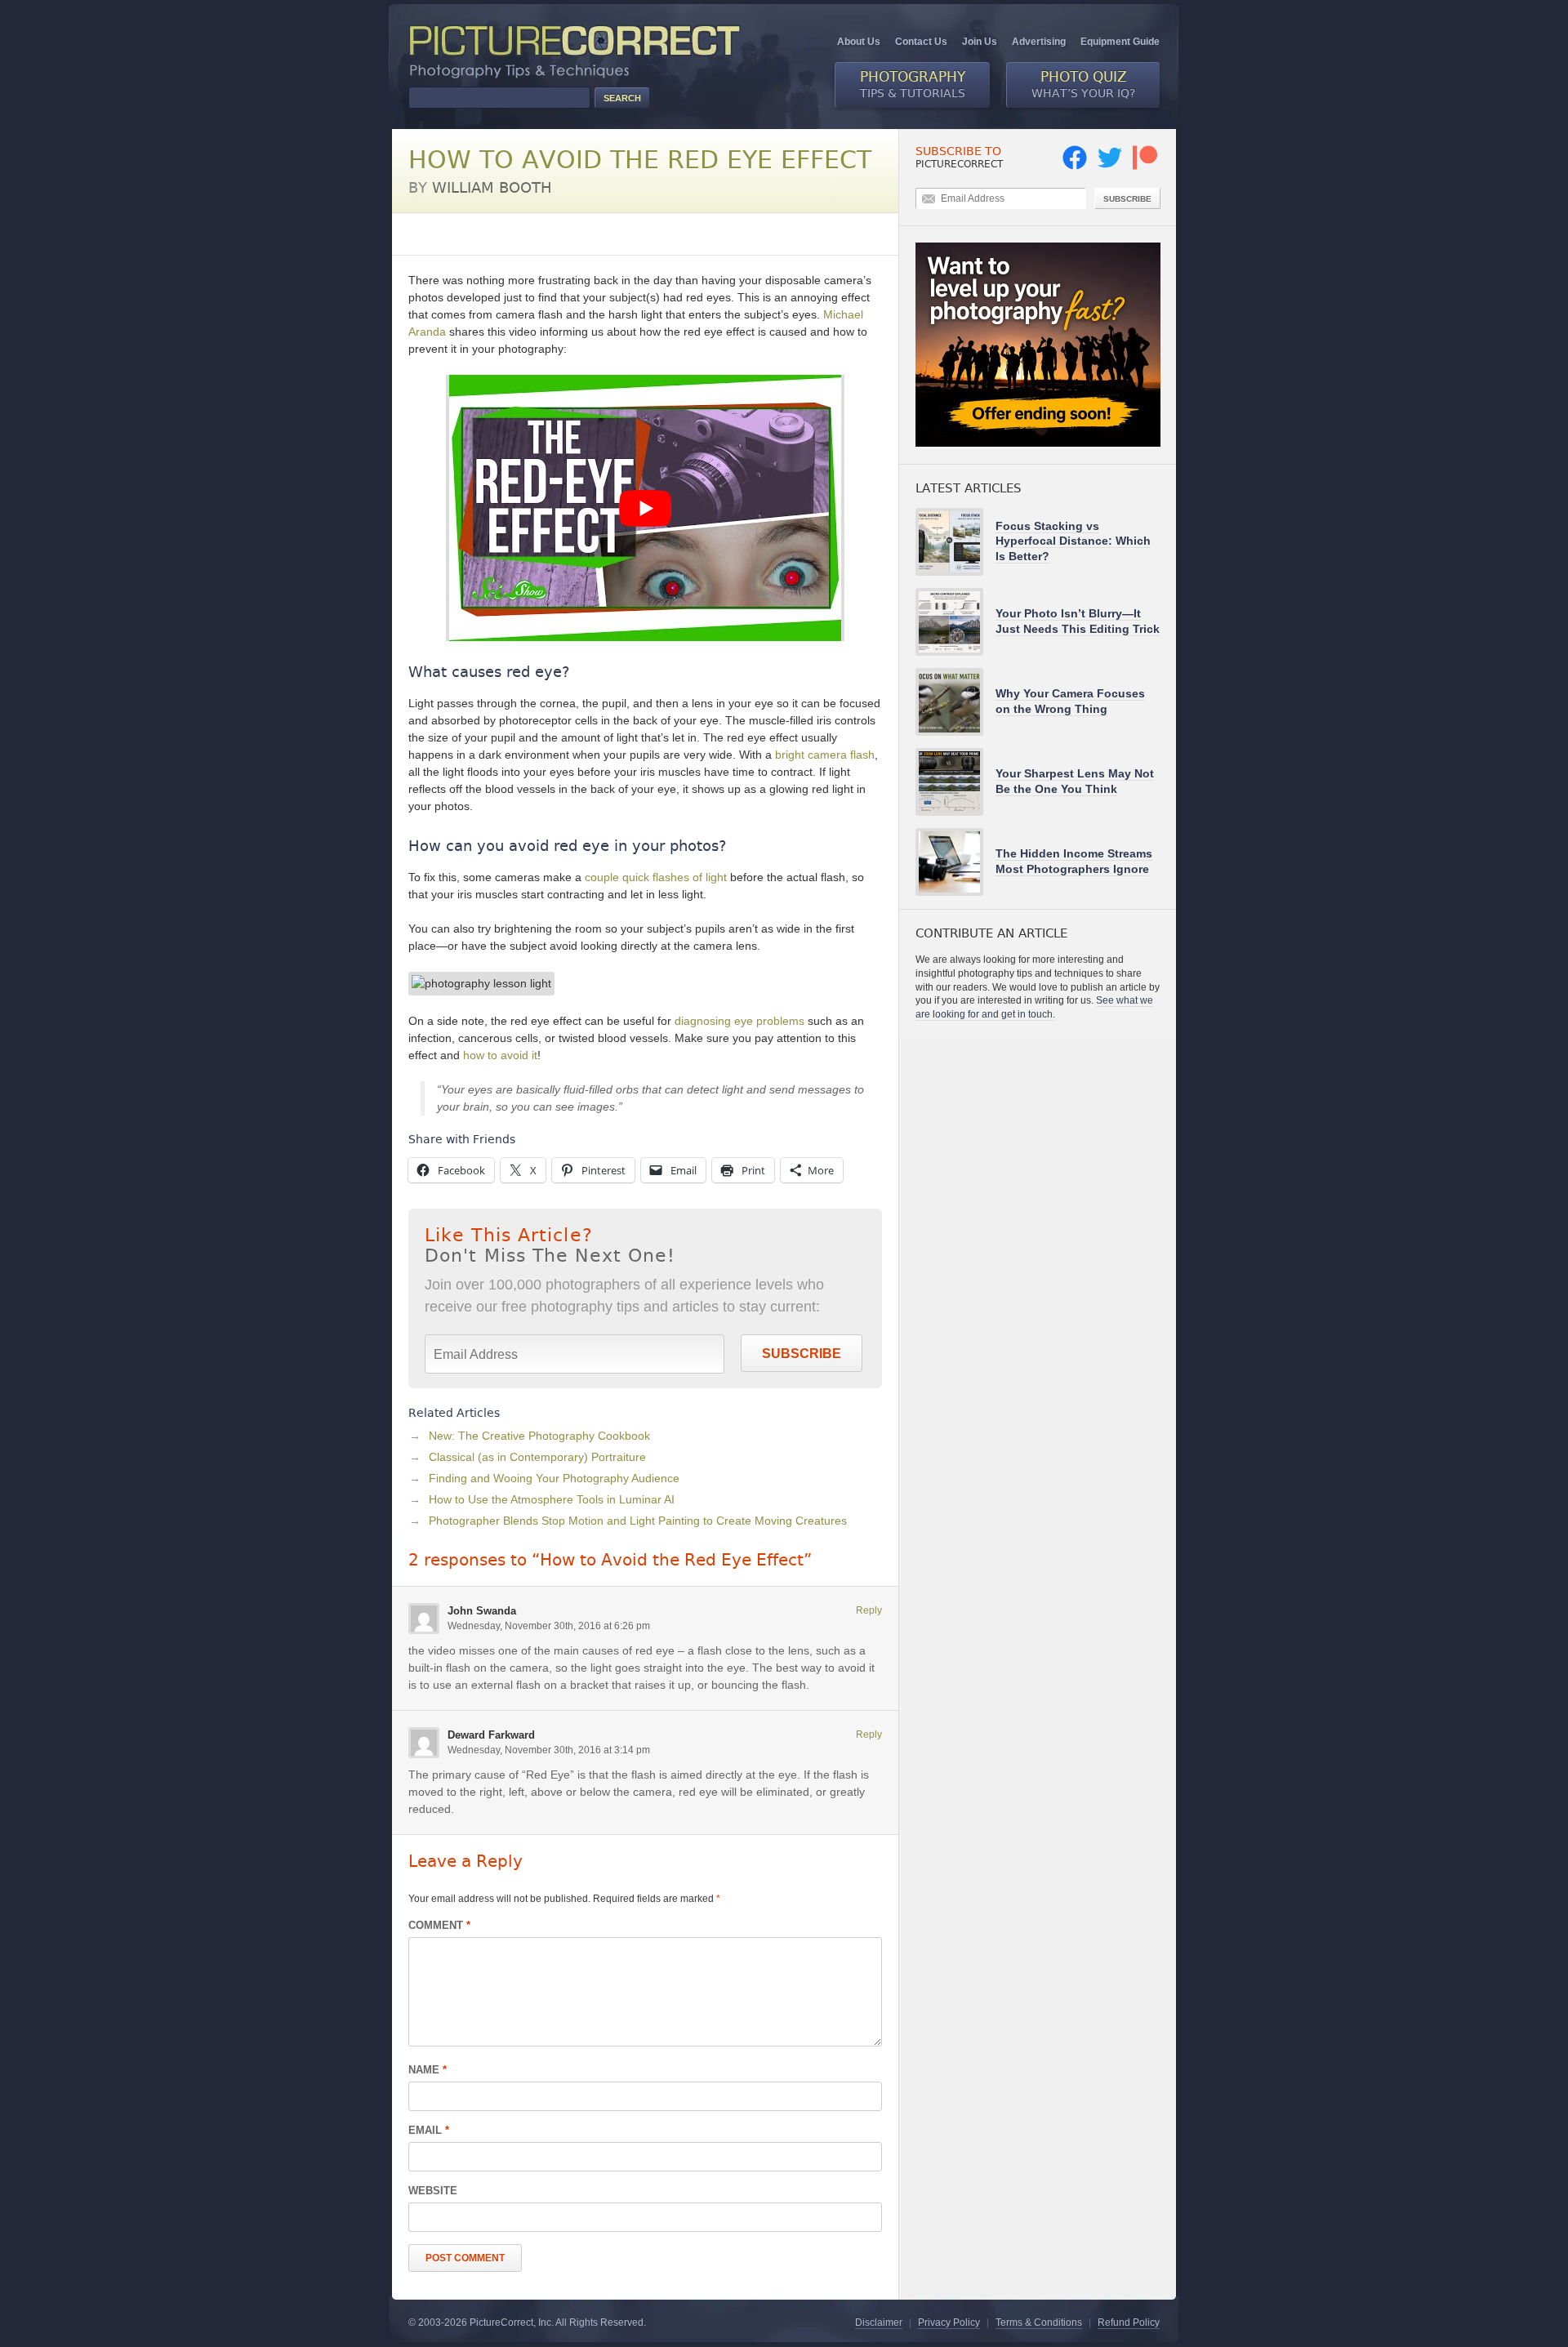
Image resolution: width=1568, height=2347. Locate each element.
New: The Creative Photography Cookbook (539, 1436)
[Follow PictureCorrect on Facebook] (1075, 167)
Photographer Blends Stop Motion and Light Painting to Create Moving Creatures (638, 1521)
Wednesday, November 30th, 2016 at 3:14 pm (549, 1750)
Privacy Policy (949, 2323)
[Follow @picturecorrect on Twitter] (1110, 167)
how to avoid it (500, 1055)
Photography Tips (454, 234)
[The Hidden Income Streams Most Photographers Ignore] (955, 862)
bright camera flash (825, 755)
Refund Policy (1129, 2323)
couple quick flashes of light (656, 877)
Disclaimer (879, 2323)
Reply (869, 1610)
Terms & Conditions (1039, 2323)
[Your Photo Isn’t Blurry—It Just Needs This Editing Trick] (955, 622)
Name (428, 2070)
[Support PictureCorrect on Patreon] (1145, 167)
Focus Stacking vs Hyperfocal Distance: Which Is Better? (1073, 541)
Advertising (1039, 42)
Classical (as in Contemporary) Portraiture (537, 1457)
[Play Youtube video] (645, 508)
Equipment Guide (1120, 42)
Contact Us (921, 42)
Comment (439, 1925)
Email (429, 2130)
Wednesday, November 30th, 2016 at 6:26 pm (549, 1626)
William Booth (492, 187)
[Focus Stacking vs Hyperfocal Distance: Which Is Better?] (955, 542)
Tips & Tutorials (913, 84)
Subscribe (802, 1354)
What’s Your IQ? (1083, 84)
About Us (859, 42)
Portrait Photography (570, 234)
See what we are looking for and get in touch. (1034, 1007)
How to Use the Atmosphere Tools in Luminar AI (552, 1499)
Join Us (980, 42)
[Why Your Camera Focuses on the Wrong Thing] (955, 702)
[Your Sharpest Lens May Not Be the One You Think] (955, 782)
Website (433, 2191)
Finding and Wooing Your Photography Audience (554, 1478)
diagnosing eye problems (739, 1021)
